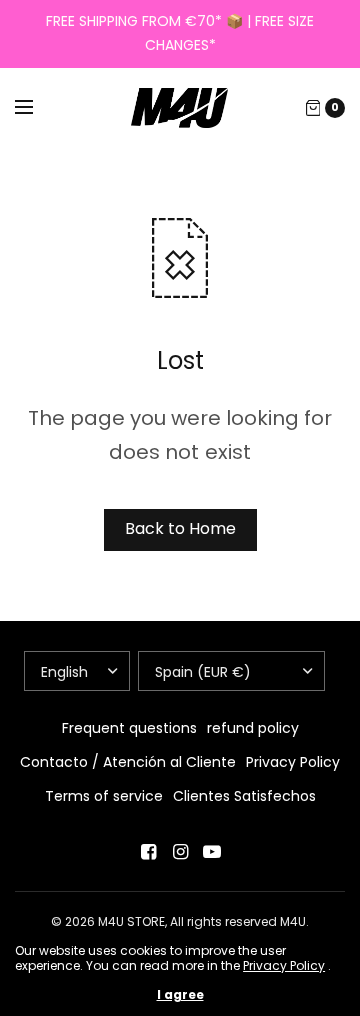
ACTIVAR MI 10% (266, 616)
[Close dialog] (339, 431)
